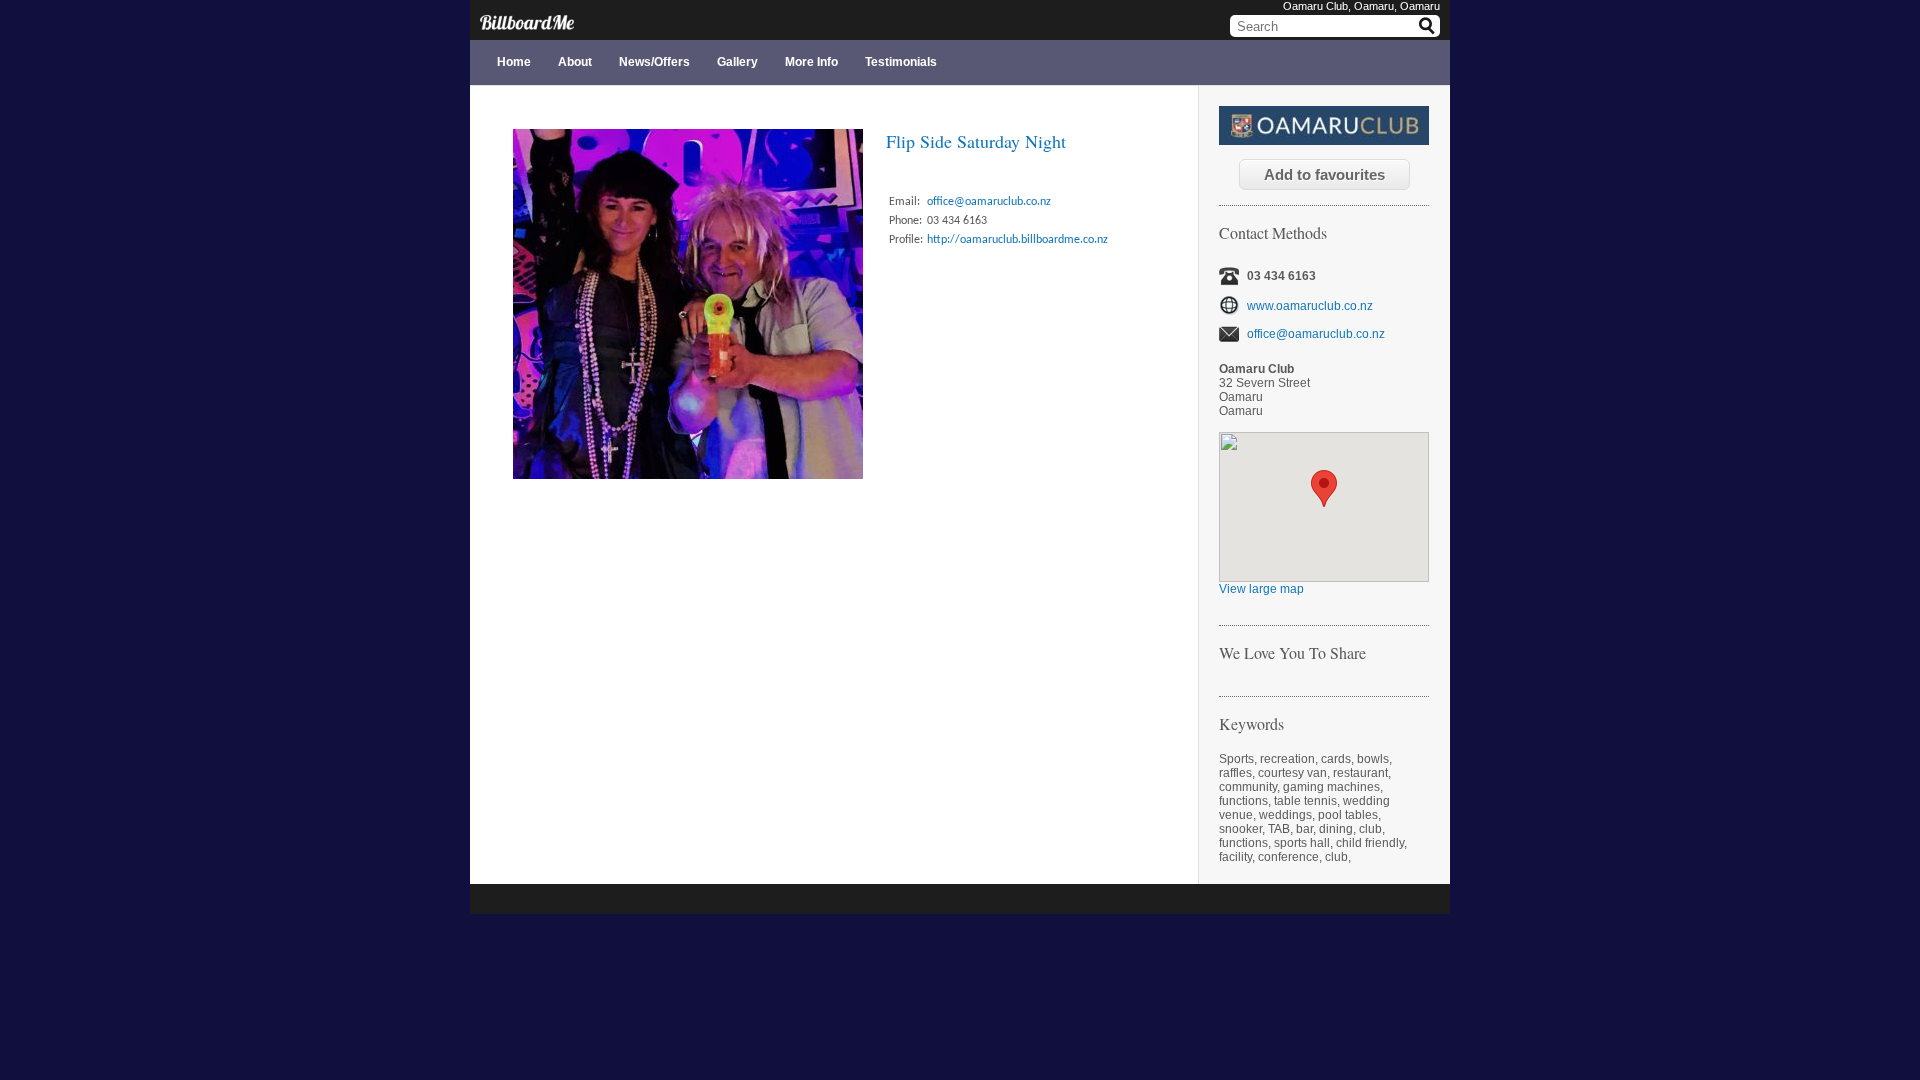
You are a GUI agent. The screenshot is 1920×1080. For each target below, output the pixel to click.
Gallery (737, 62)
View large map (1261, 589)
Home (514, 62)
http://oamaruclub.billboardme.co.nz (1017, 240)
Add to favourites (1324, 174)
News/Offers (654, 62)
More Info (811, 62)
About (575, 62)
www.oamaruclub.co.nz (1310, 305)
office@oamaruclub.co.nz (1316, 334)
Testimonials (901, 62)
